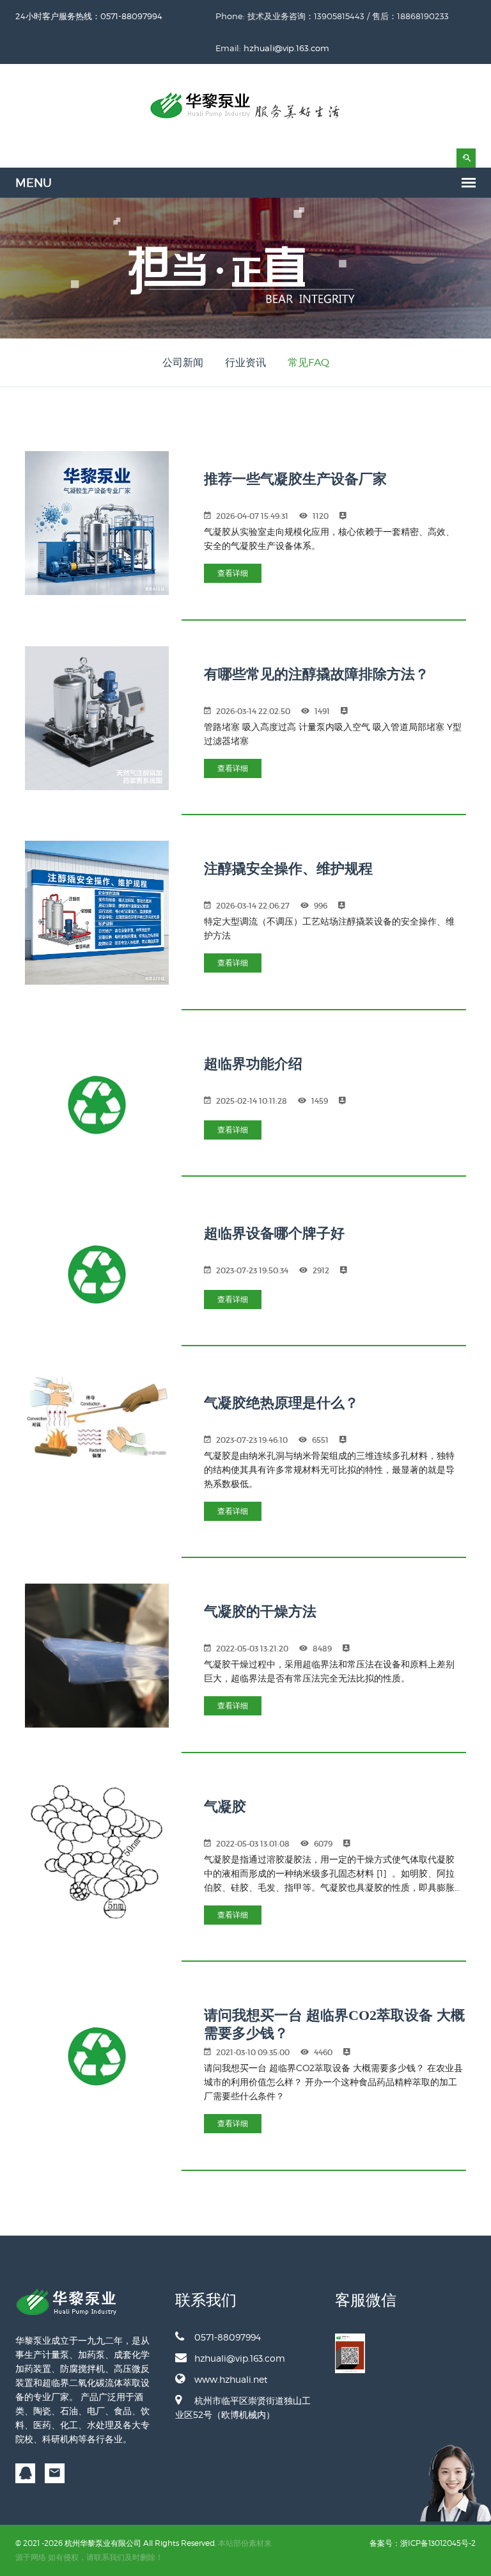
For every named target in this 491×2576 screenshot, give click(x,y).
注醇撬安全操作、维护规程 (288, 869)
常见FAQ (308, 362)
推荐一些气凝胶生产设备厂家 (295, 479)
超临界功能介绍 (253, 1064)
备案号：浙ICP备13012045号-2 (423, 2543)
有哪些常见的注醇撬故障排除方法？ (316, 674)
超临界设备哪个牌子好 (274, 1233)
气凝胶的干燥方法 (260, 1611)
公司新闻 (183, 362)
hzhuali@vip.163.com (286, 48)
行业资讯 (245, 362)
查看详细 (233, 573)
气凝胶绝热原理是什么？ (281, 1403)
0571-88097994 (228, 2337)
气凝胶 (225, 1807)
